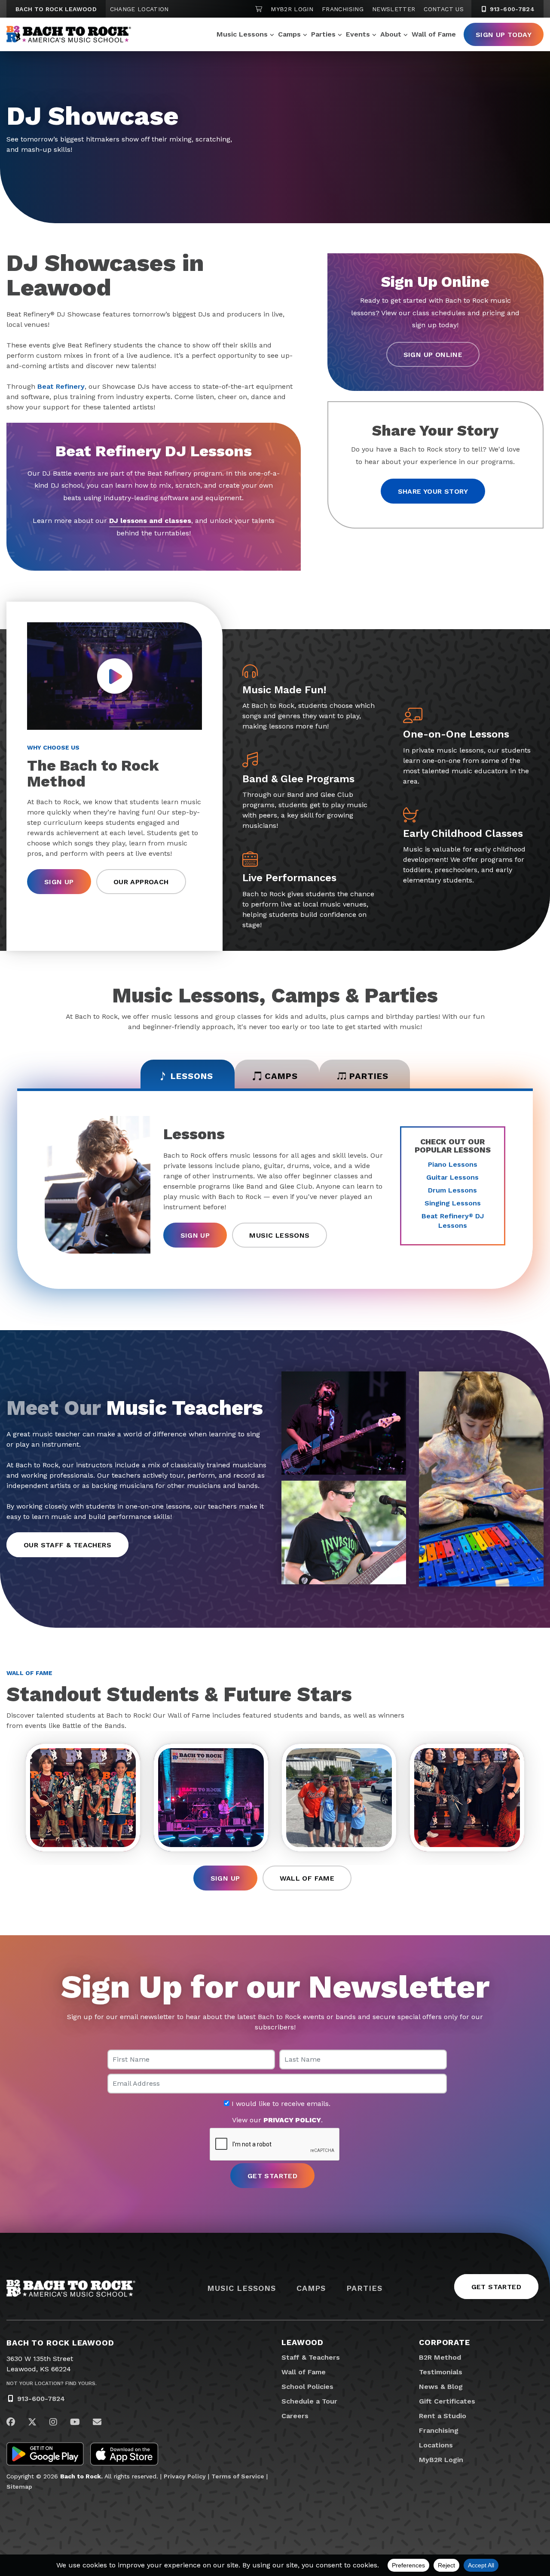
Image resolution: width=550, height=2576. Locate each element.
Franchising (343, 9)
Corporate (445, 2342)
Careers (295, 2416)
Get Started (496, 2287)
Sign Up (59, 882)
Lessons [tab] (192, 1076)
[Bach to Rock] (69, 34)
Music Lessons (242, 34)
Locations (436, 2445)
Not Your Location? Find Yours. (52, 2383)
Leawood (302, 2342)
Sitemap (19, 2487)
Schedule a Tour (309, 2401)
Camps (289, 34)
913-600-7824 (511, 9)
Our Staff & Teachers (67, 1545)
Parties (323, 34)
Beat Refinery (61, 386)
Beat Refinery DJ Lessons (453, 1221)
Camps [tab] (281, 1076)
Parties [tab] (369, 1076)
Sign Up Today (504, 35)
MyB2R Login (292, 9)
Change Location (139, 9)
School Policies (307, 2387)
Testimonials (441, 2372)
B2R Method (440, 2357)
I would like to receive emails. (280, 2104)
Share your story (433, 491)
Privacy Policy (185, 2476)
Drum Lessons (452, 1190)
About (391, 34)
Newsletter (394, 9)
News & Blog (441, 2387)
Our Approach (141, 882)
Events (358, 34)
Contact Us (444, 9)
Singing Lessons (453, 1203)
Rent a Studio (443, 2416)
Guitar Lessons (452, 1177)
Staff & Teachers (311, 2357)
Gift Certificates (447, 2401)
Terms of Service (238, 2476)
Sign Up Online (433, 355)
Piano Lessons (453, 1164)
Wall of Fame (434, 34)
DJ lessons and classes (150, 521)
